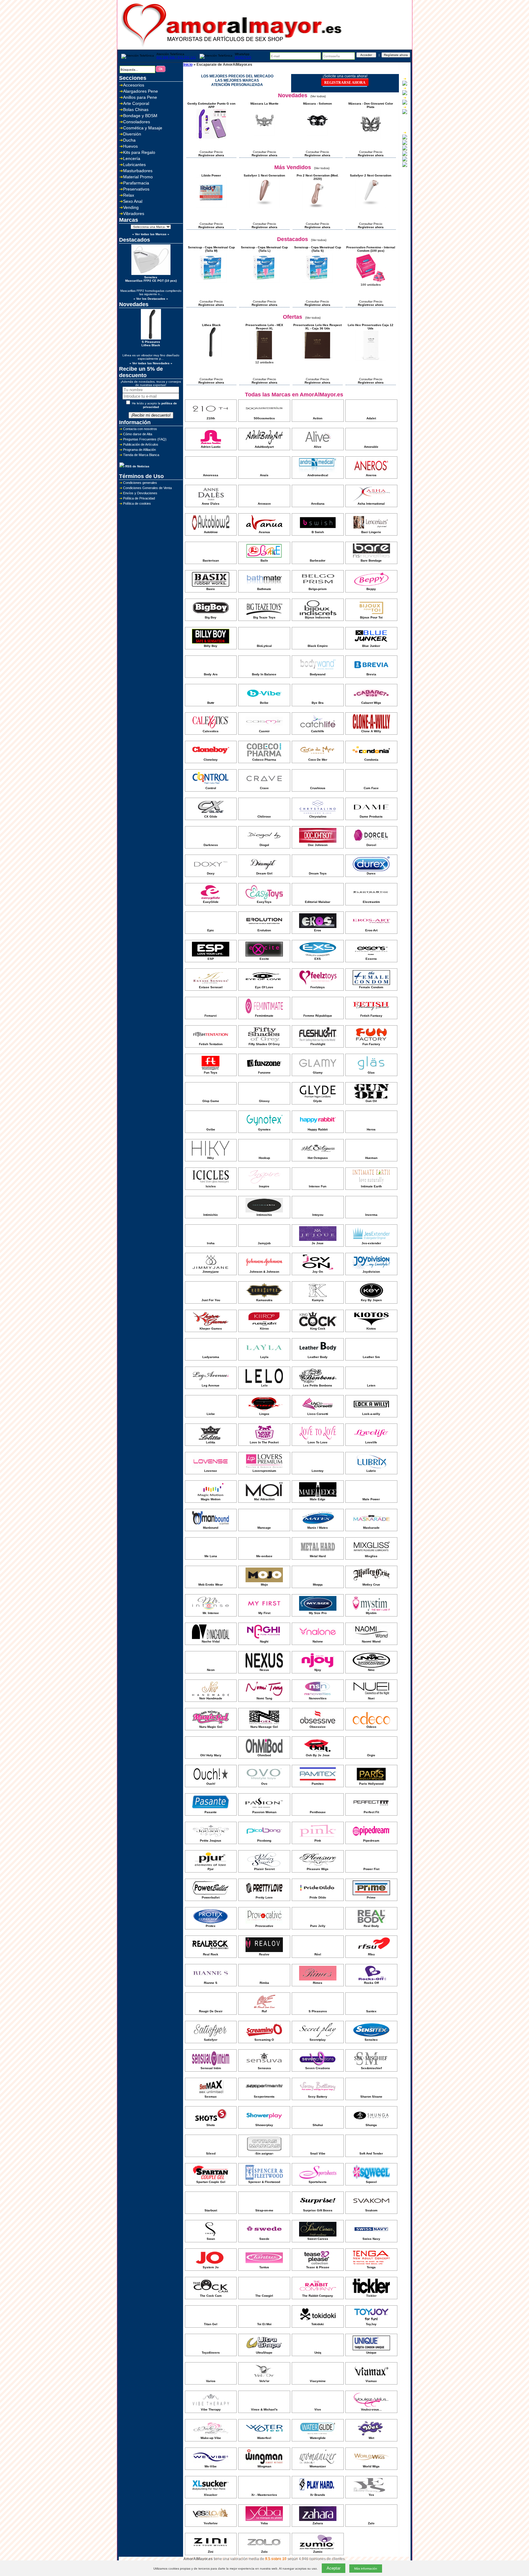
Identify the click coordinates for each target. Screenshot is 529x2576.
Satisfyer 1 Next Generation (264, 175)
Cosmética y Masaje (143, 128)
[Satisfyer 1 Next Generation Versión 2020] (264, 207)
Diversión (132, 134)
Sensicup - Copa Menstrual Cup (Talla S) (318, 249)
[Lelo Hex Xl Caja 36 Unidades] (317, 360)
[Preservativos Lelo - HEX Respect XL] (264, 360)
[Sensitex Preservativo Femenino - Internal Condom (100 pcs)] (371, 282)
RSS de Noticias (137, 466)
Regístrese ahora (211, 155)
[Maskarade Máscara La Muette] (264, 135)
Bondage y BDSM (140, 116)
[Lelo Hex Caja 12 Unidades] (371, 360)
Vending (131, 207)
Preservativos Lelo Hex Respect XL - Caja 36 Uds (317, 327)
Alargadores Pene (141, 91)
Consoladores (137, 122)
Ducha (129, 140)
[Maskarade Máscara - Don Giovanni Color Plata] (371, 138)
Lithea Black (211, 325)
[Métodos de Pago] (405, 149)
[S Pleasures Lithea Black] (211, 356)
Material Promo (138, 177)
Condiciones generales (140, 483)
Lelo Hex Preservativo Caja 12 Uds (371, 327)
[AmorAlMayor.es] (232, 48)
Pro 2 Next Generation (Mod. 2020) (318, 177)
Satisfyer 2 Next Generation (371, 175)
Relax (129, 195)
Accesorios (134, 85)
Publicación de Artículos (141, 444)
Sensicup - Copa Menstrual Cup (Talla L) (264, 249)
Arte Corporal (136, 103)
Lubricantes (134, 165)
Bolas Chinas (136, 109)
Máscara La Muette (264, 104)
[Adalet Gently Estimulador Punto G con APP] (211, 138)
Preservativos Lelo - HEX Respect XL (264, 327)
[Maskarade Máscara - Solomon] (317, 135)
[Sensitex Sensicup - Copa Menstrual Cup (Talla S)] (317, 282)
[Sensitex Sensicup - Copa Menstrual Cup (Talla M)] (211, 282)
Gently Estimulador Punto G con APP (211, 105)
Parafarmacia (136, 183)
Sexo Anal (133, 201)
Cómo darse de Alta (138, 434)
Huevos (130, 146)
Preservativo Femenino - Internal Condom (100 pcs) (371, 249)
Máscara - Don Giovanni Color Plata (371, 105)
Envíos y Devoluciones (140, 493)
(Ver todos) (318, 96)
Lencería (132, 158)
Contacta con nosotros (140, 429)
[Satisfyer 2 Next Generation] (371, 207)
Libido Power (211, 175)
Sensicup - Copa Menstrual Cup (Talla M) (211, 249)
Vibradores (134, 213)
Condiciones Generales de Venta (147, 488)
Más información (366, 2569)
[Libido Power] (211, 207)
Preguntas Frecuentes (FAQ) (145, 439)
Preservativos (136, 189)
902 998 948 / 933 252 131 (176, 57)
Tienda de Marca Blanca (141, 455)
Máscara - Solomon (317, 104)
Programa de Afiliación (139, 450)
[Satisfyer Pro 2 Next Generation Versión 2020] (317, 210)
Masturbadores (138, 171)
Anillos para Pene (140, 97)
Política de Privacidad (139, 498)
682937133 (243, 57)
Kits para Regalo (139, 152)
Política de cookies (137, 503)
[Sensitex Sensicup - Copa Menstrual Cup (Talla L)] (264, 282)
